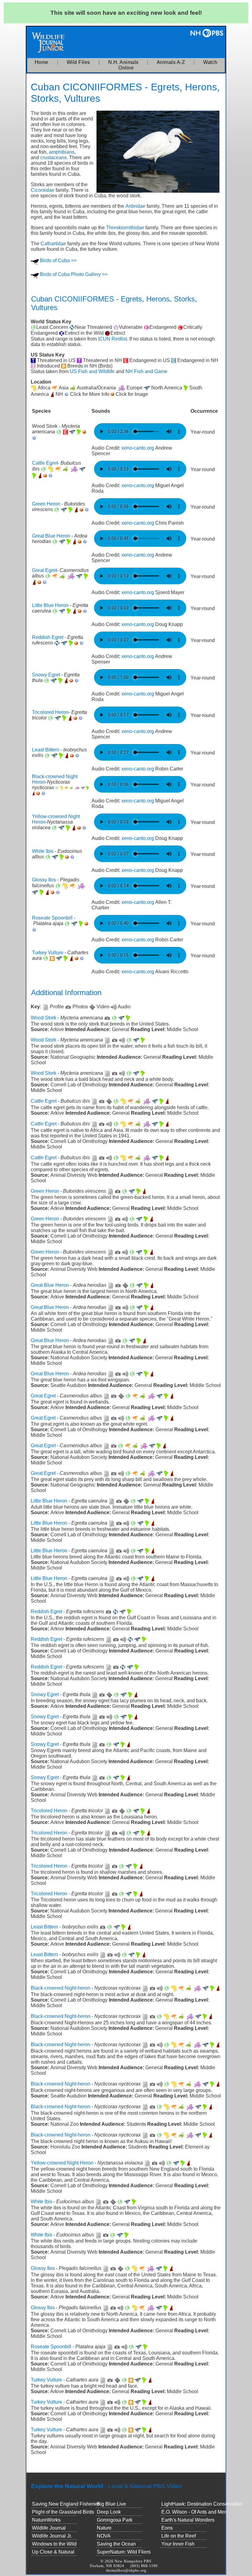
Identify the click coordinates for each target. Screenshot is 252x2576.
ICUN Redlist (112, 339)
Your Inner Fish (178, 2544)
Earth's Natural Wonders (188, 2520)
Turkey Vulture (48, 953)
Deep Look (109, 2512)
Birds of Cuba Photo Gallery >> (74, 274)
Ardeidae (135, 206)
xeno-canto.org (138, 448)
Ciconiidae (43, 190)
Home (42, 62)
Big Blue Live (111, 2504)
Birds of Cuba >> (58, 260)
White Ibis (43, 851)
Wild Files (78, 62)
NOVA (104, 2536)
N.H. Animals (123, 62)
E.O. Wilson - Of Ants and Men (194, 2512)
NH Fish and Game (146, 371)
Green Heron (46, 504)
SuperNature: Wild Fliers (124, 2552)
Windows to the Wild (54, 2544)
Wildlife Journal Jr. (52, 2536)
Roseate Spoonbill (52, 918)
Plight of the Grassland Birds (63, 2512)
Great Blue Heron (51, 536)
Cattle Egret (45, 463)
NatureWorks (46, 2520)
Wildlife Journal (49, 2528)
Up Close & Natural (53, 2552)
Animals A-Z (171, 62)
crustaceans (53, 158)
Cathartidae (53, 244)
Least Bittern (46, 750)
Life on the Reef (179, 2536)
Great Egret (44, 570)
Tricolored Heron (50, 712)
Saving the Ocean (116, 2544)
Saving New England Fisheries (66, 2504)
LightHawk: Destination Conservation (202, 2504)
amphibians (62, 152)
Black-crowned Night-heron (61, 1988)
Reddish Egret (48, 637)
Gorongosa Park (115, 2520)
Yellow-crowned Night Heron (62, 2163)
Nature (104, 2528)
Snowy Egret (46, 675)
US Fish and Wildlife (92, 371)
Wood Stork (43, 1018)
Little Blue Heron (50, 605)
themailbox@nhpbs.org (126, 2570)
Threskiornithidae (125, 228)
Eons (167, 2528)
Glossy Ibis (44, 880)
